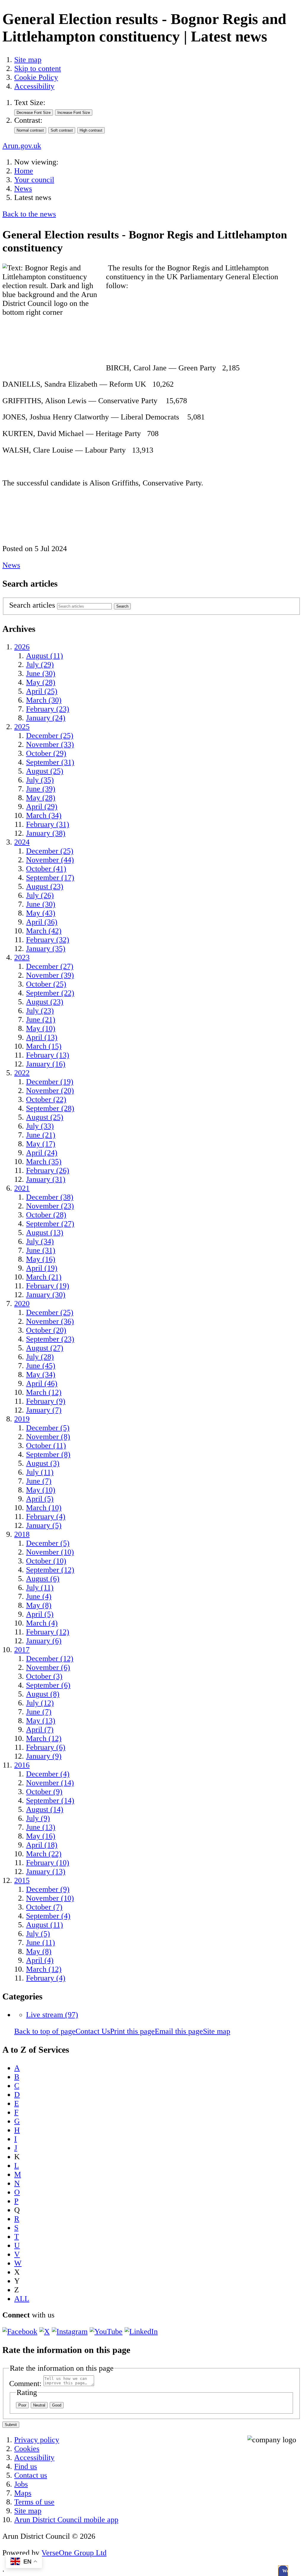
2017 (22, 1650)
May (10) (41, 1028)
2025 (22, 727)
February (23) (48, 709)
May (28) (41, 682)
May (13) (41, 1721)
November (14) (50, 1783)
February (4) (46, 1517)
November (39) (50, 975)
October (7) (44, 1907)
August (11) (45, 656)
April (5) (40, 1499)
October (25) (46, 984)
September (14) (50, 1801)
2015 (22, 1880)
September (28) (50, 1108)
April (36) (42, 922)
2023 (22, 957)
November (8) (48, 1437)
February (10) (48, 1863)
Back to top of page (45, 2031)
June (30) (41, 673)
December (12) (50, 1659)
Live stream (52, 2015)
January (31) (46, 1179)
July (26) (40, 895)
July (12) (40, 1703)
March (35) (44, 1162)
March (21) (44, 1277)
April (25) (42, 691)
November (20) (50, 1091)
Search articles (32, 605)
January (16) (46, 1064)
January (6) (44, 1641)
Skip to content (38, 68)
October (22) (46, 1099)
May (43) (41, 913)
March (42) (44, 931)
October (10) (46, 1561)
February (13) (48, 1055)
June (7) (39, 1481)
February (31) (48, 824)
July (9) (38, 1818)
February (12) (48, 1632)
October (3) (44, 1676)
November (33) (50, 744)
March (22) (44, 1854)
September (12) (50, 1570)
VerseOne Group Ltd (74, 2553)
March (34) (44, 815)
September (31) (50, 762)
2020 (22, 1304)
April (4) (40, 1960)
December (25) (50, 736)
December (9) (48, 1889)
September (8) (48, 1454)
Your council (34, 180)
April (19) (42, 1268)
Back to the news (29, 214)
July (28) (40, 1357)
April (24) (42, 1153)
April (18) (42, 1845)
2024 (22, 842)
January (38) (46, 833)
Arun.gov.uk (22, 146)
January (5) (44, 1525)
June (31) (41, 1250)
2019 (22, 1419)
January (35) (46, 949)
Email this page (179, 2031)
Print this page (132, 2031)
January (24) (46, 718)
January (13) (46, 1872)
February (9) (46, 1401)
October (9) (44, 1792)
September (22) (50, 993)
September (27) (50, 1224)
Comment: (25, 2384)
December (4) (48, 1774)
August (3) (43, 1463)
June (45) (41, 1366)
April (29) (42, 807)
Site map (28, 60)
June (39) (41, 789)
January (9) (44, 1756)
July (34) (40, 1241)
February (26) (48, 1170)
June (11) (41, 1943)
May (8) (39, 1605)
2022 (22, 1073)
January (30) (46, 1295)
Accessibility (34, 86)
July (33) (40, 1126)
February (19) (48, 1286)
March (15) (44, 1046)
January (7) (44, 1410)
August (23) (45, 886)
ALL (22, 2299)
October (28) (46, 1215)
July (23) (40, 1011)
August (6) (43, 1579)
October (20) (46, 1330)
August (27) (45, 1348)
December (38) (50, 1197)
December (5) (48, 1428)
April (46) (42, 1383)
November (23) (50, 1206)
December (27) (50, 966)
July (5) (38, 1934)
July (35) (40, 780)
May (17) (41, 1144)
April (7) (40, 1730)
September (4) (48, 1916)
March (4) (42, 1623)
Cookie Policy (36, 77)
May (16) (41, 1259)
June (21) (41, 1020)
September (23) (50, 1339)
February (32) (48, 940)
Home (24, 171)
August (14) (45, 1809)
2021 (22, 1188)
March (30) (44, 700)
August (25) (45, 771)
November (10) (50, 1552)
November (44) (50, 860)
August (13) (45, 1233)
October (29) (46, 753)
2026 (22, 647)
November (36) (50, 1321)
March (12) (44, 1392)
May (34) (41, 1375)
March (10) (44, 1508)
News (23, 189)
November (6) (48, 1667)
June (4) (39, 1596)
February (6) (46, 1747)
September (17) (50, 878)
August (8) (43, 1694)
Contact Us (93, 2031)
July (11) (40, 1472)
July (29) (40, 665)
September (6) (48, 1685)
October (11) (46, 1446)
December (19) (50, 1082)
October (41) (46, 869)
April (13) (42, 1037)
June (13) (41, 1827)
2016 (22, 1765)
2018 (22, 1534)
